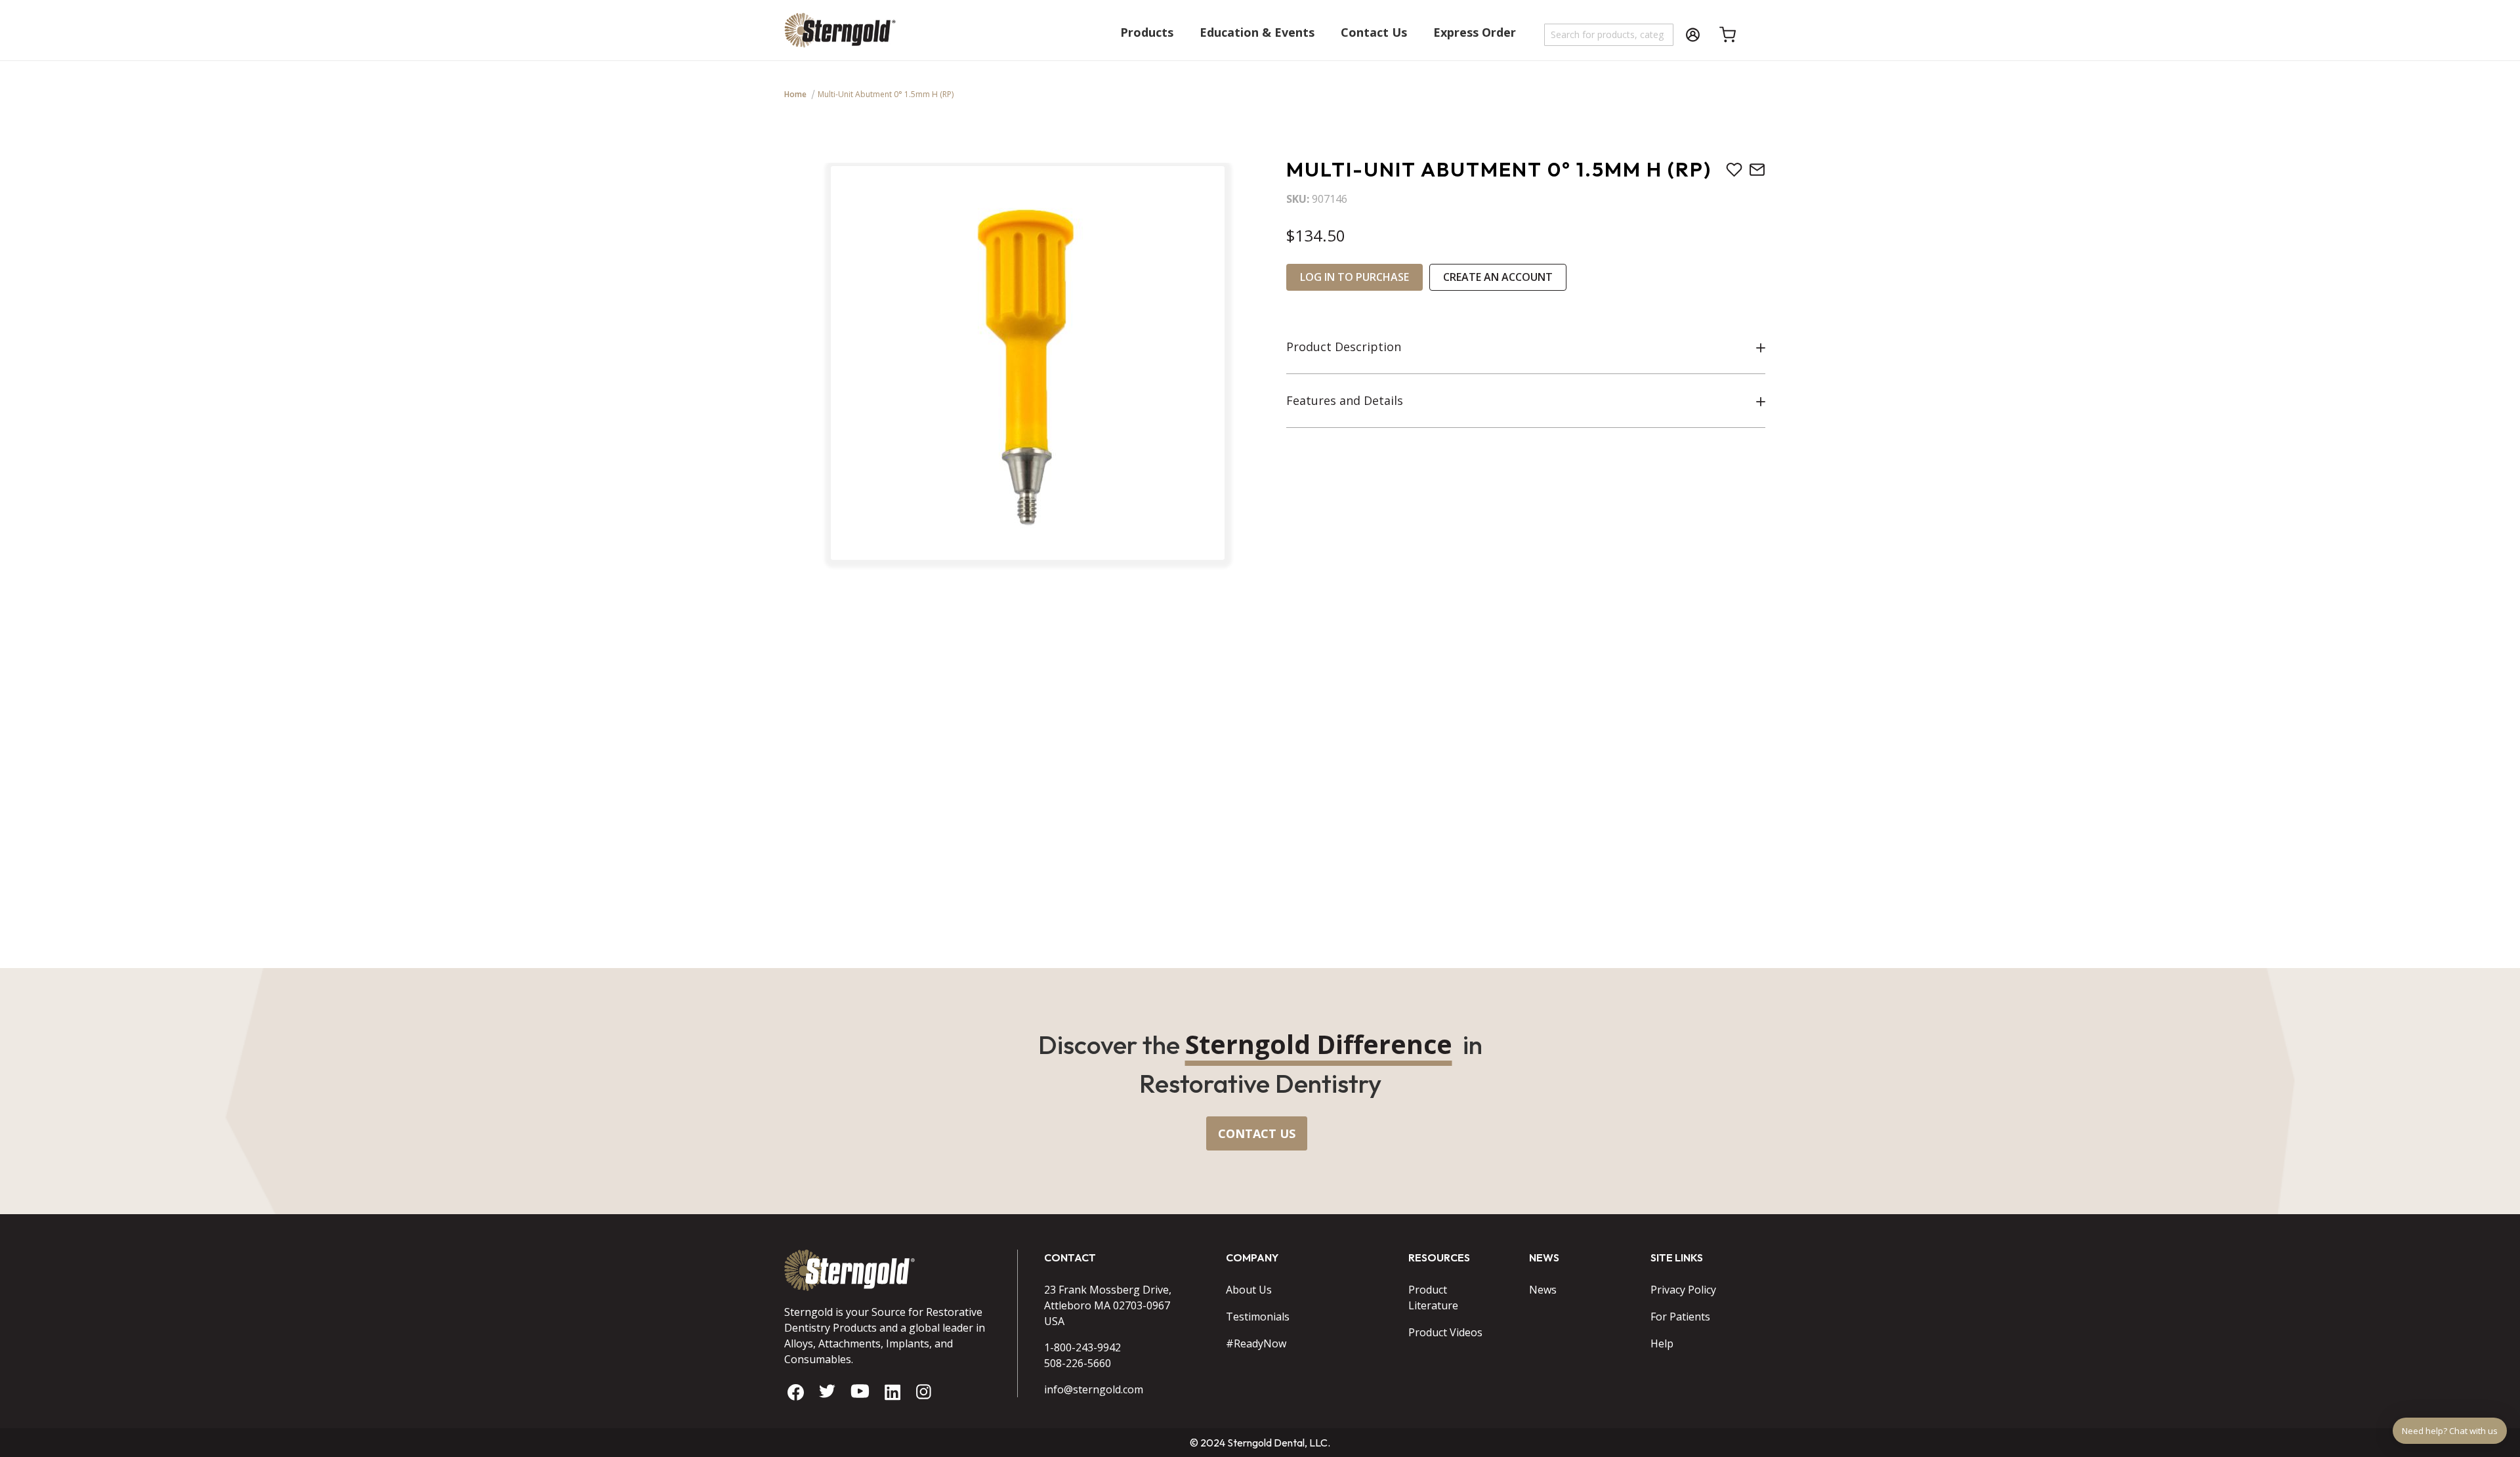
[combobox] (1609, 35)
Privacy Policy (1683, 1290)
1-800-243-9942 (1082, 1347)
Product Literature (1433, 1298)
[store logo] (840, 36)
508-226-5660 (1078, 1363)
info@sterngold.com (1094, 1389)
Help (1662, 1343)
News (1543, 1290)
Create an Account (1498, 277)
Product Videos (1445, 1332)
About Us (1249, 1290)
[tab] (1526, 347)
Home (795, 94)
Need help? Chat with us (2450, 1431)
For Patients (1680, 1317)
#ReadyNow (1256, 1343)
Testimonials (1258, 1317)
